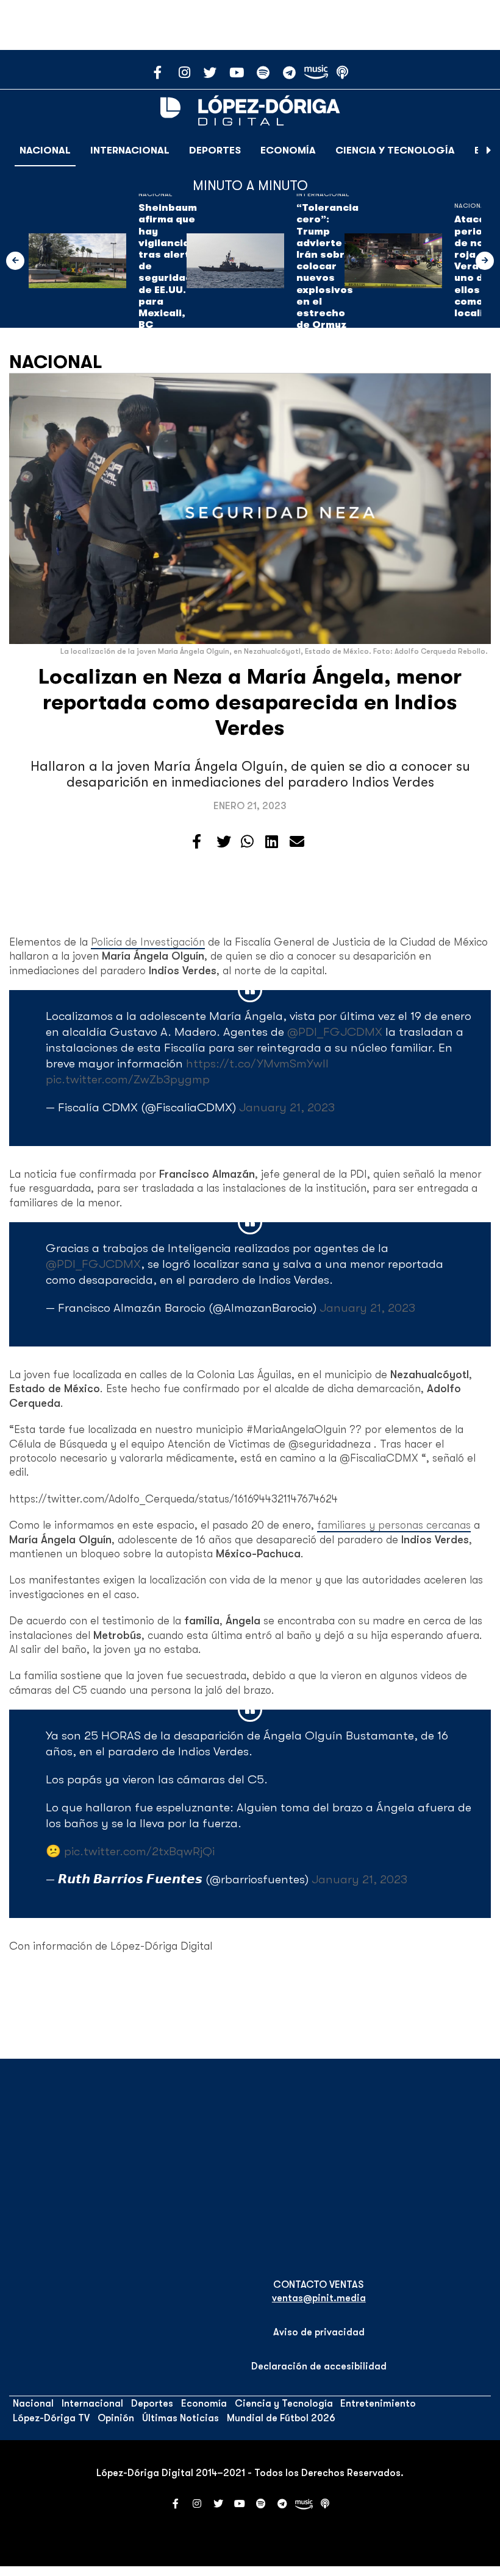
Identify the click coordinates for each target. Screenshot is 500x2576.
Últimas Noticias (180, 2418)
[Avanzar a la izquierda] (15, 261)
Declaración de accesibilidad (319, 2366)
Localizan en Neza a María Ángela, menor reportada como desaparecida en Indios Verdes (250, 702)
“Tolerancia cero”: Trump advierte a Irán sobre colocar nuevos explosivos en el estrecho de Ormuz (327, 266)
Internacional (130, 150)
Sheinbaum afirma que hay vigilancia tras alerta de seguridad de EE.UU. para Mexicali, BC (168, 266)
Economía (288, 150)
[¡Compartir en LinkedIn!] (272, 842)
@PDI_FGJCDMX (335, 1032)
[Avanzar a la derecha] (489, 150)
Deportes (215, 150)
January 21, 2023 (287, 1107)
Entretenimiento (378, 2404)
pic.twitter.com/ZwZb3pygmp (128, 1079)
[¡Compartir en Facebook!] (197, 842)
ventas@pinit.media (319, 2298)
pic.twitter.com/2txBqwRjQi (139, 1851)
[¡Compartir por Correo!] (297, 842)
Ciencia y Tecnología (395, 150)
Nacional (45, 150)
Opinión (116, 2418)
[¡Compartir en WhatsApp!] (247, 842)
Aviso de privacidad (319, 2332)
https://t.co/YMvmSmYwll (257, 1063)
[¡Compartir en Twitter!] (224, 842)
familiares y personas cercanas (394, 1525)
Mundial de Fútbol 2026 (281, 2418)
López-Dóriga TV (51, 2418)
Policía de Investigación (148, 942)
